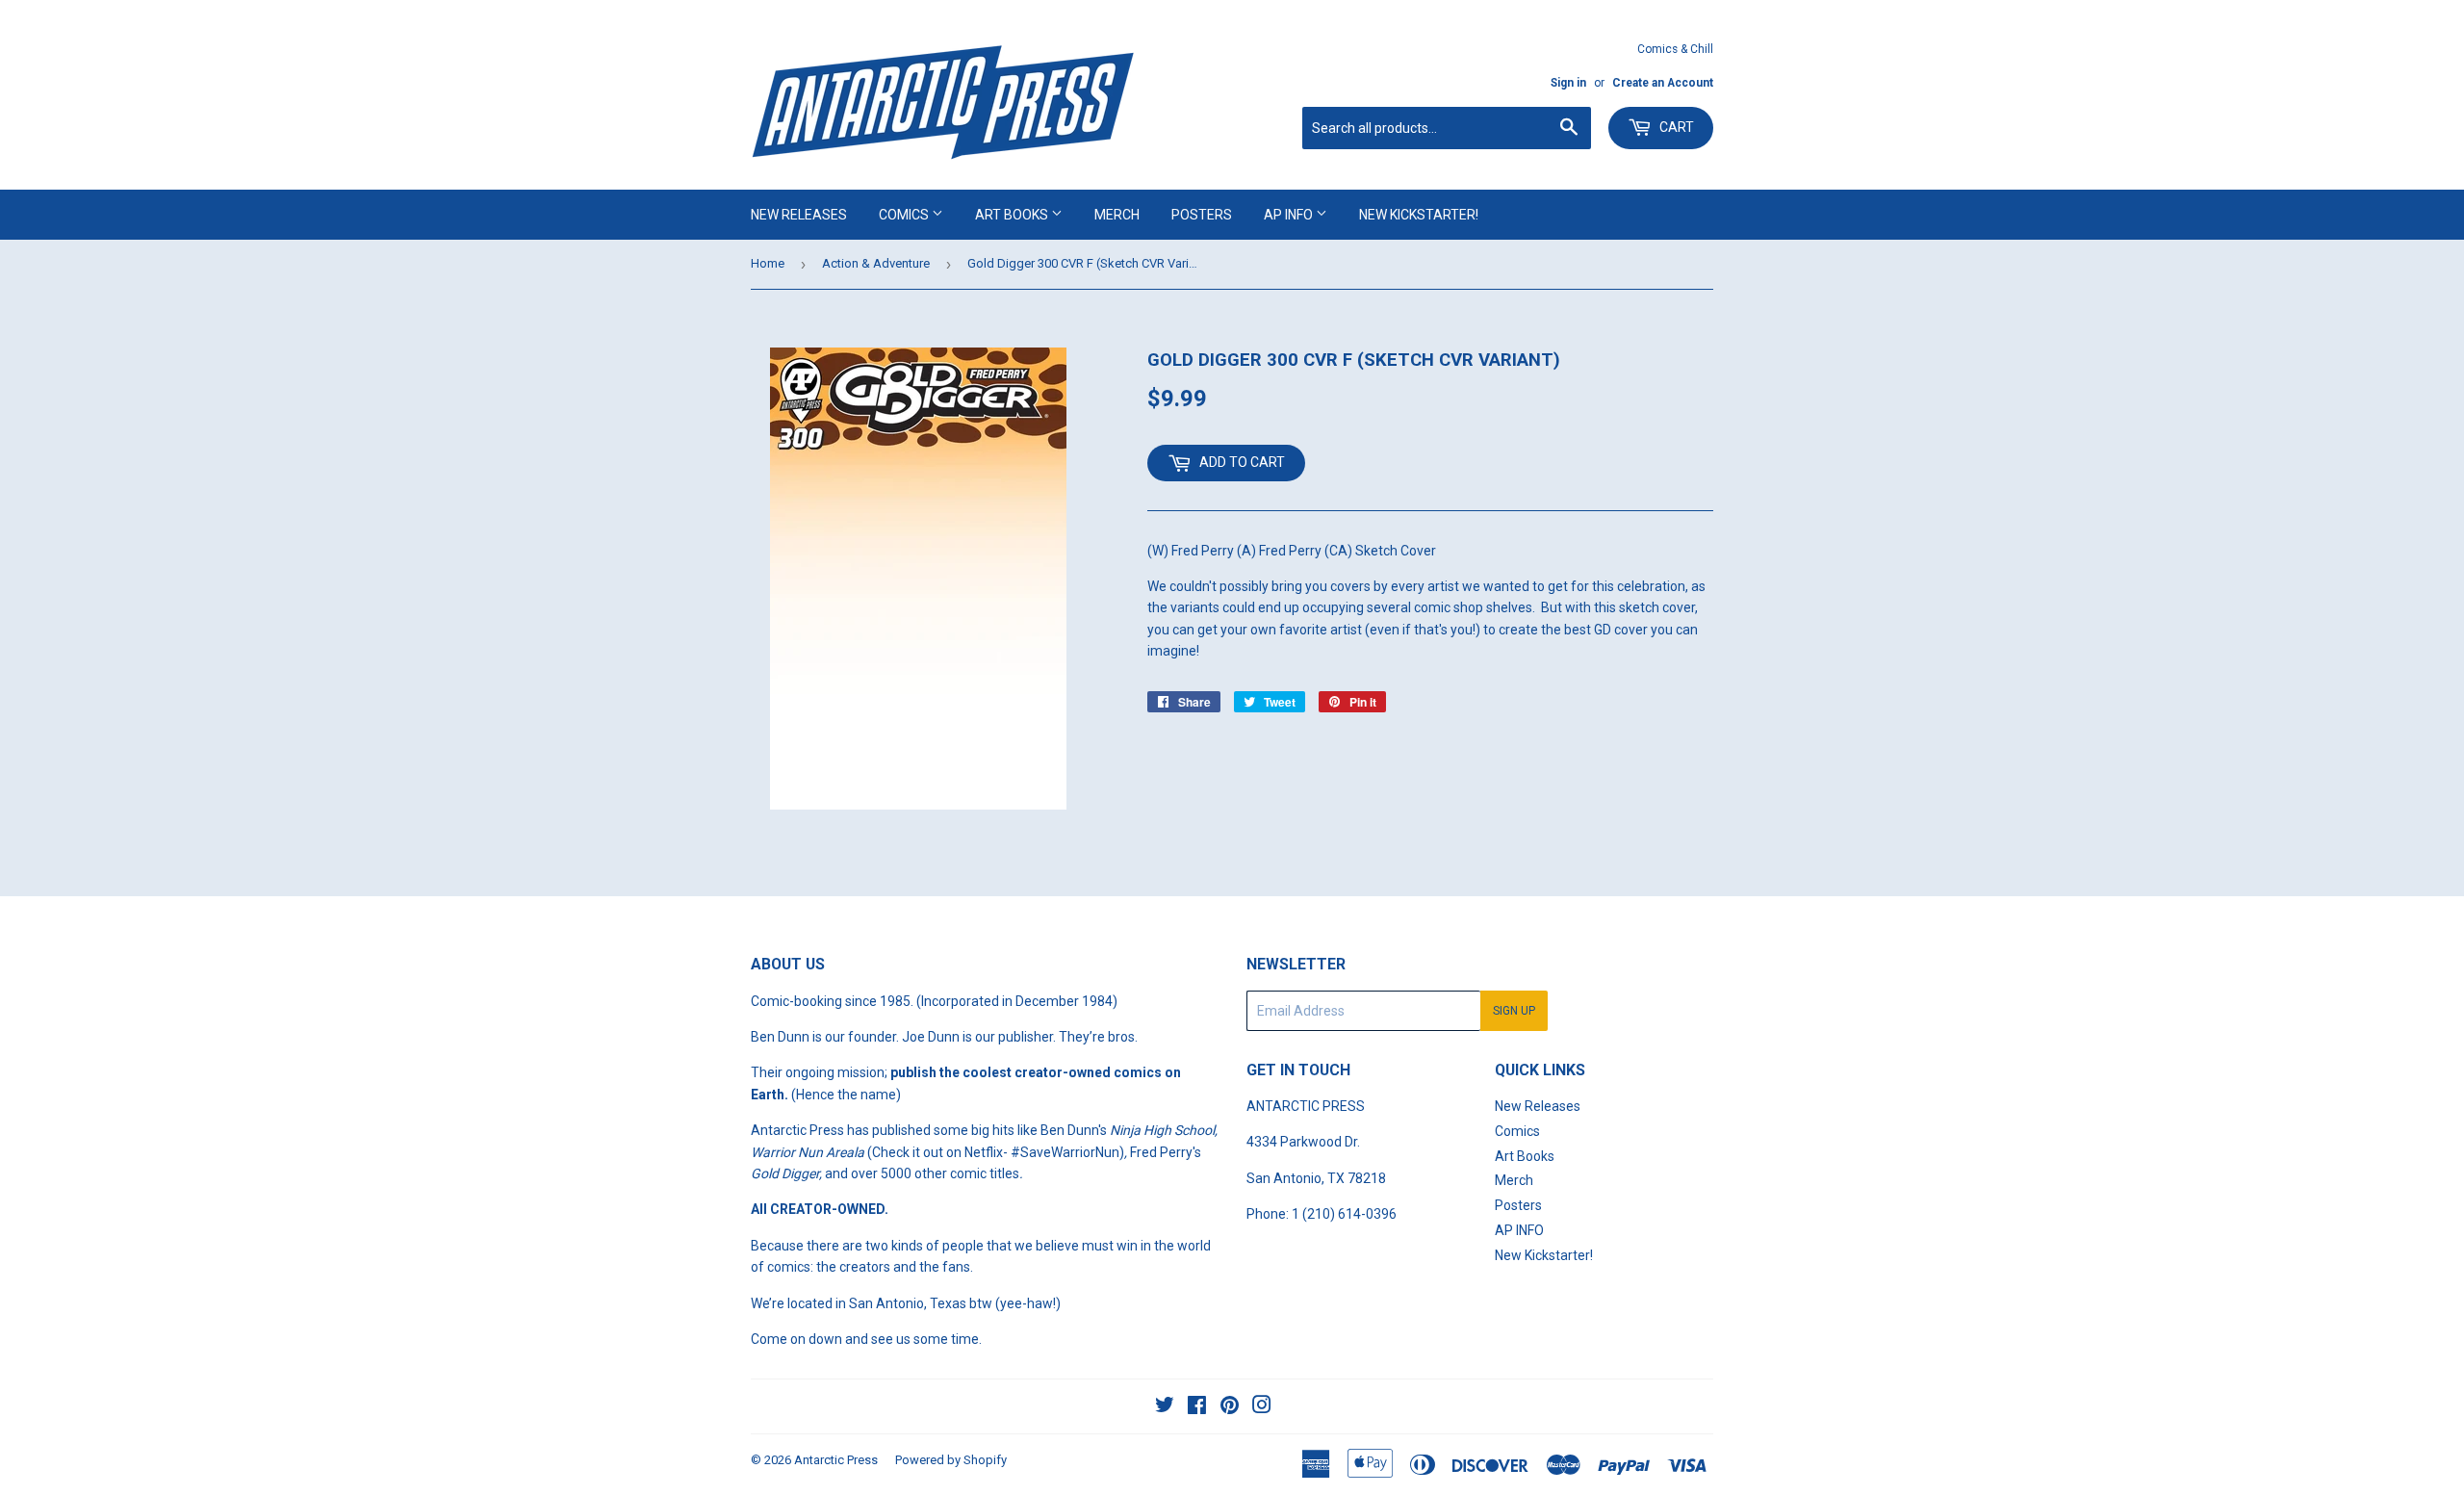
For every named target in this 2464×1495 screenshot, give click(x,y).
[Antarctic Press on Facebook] (1197, 1407)
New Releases (799, 215)
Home (768, 263)
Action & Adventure (876, 263)
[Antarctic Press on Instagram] (1262, 1407)
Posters (1202, 215)
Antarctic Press (836, 1460)
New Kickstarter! (1419, 215)
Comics (905, 215)
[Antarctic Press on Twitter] (1165, 1407)
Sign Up (1514, 1011)
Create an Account (1663, 83)
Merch (1117, 215)
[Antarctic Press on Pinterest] (1230, 1407)
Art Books (1013, 215)
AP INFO (1290, 215)
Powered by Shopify (951, 1460)
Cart (1675, 127)
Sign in (1568, 83)
